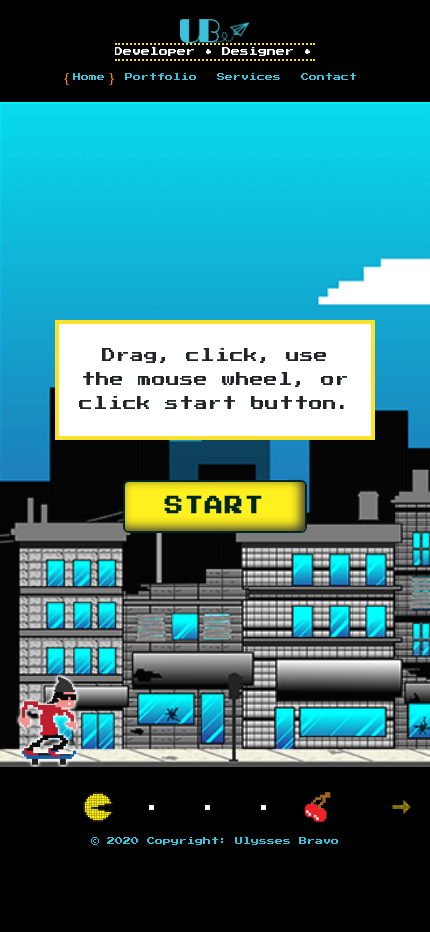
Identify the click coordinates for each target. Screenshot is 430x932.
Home (89, 77)
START (215, 506)
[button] (401, 807)
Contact (329, 77)
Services (249, 77)
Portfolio (161, 77)
